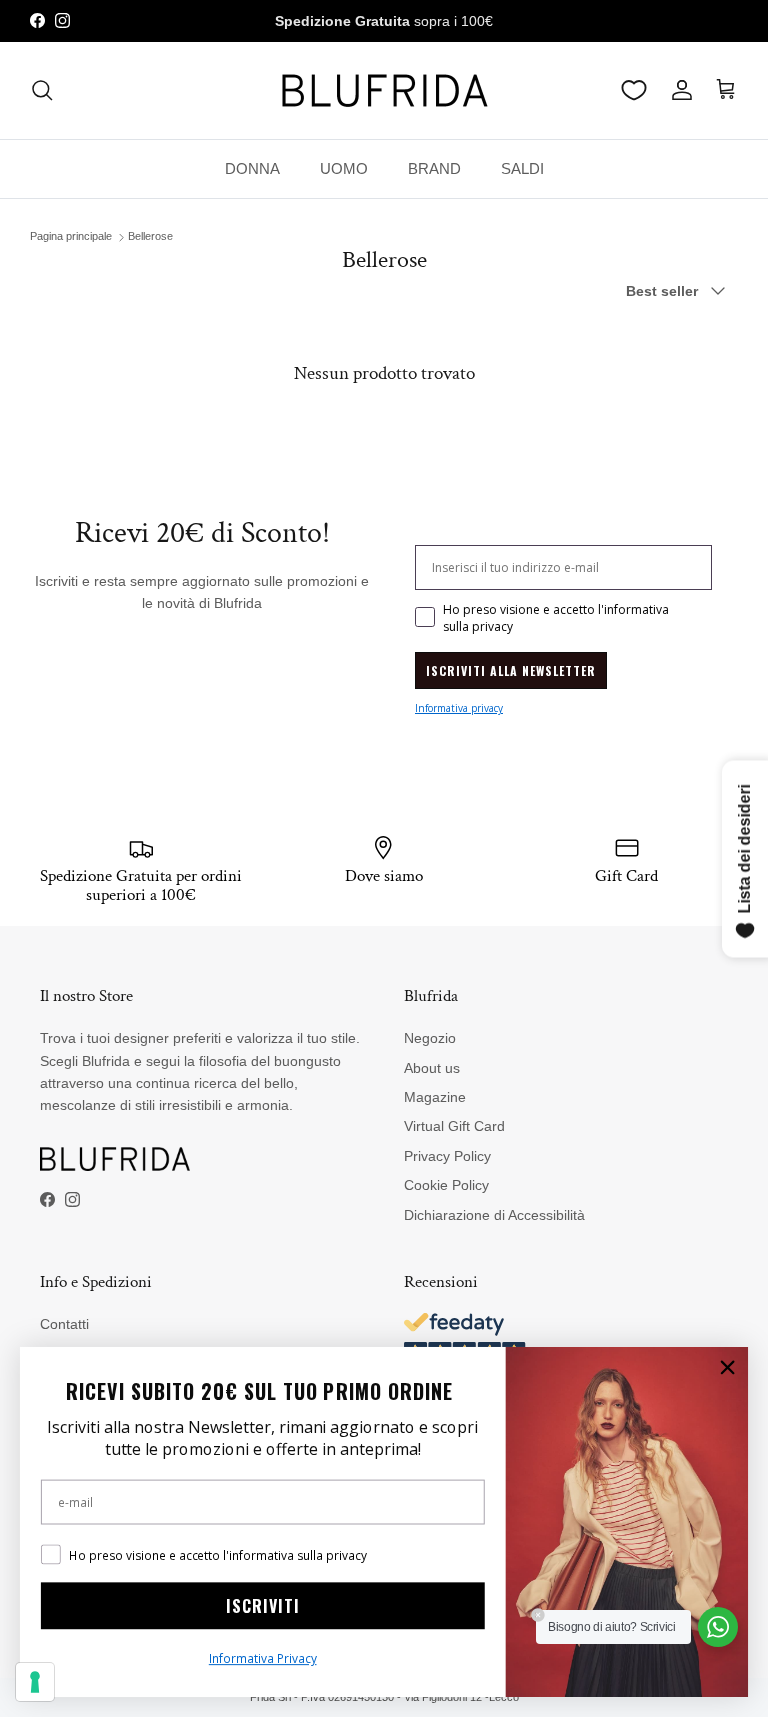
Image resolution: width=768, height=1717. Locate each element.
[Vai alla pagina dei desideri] (634, 90)
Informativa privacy (459, 708)
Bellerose (150, 237)
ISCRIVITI (263, 1606)
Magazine (435, 1097)
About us (432, 1068)
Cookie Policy (446, 1185)
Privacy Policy (447, 1156)
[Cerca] (42, 90)
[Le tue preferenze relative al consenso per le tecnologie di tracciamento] (35, 1682)
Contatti (64, 1324)
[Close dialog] (727, 1367)
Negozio (430, 1038)
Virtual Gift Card (454, 1126)
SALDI (522, 168)
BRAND (434, 168)
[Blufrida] (384, 90)
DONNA (252, 168)
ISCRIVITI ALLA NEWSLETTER (511, 670)
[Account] (678, 90)
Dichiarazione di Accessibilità (494, 1215)
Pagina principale (71, 237)
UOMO (344, 168)
